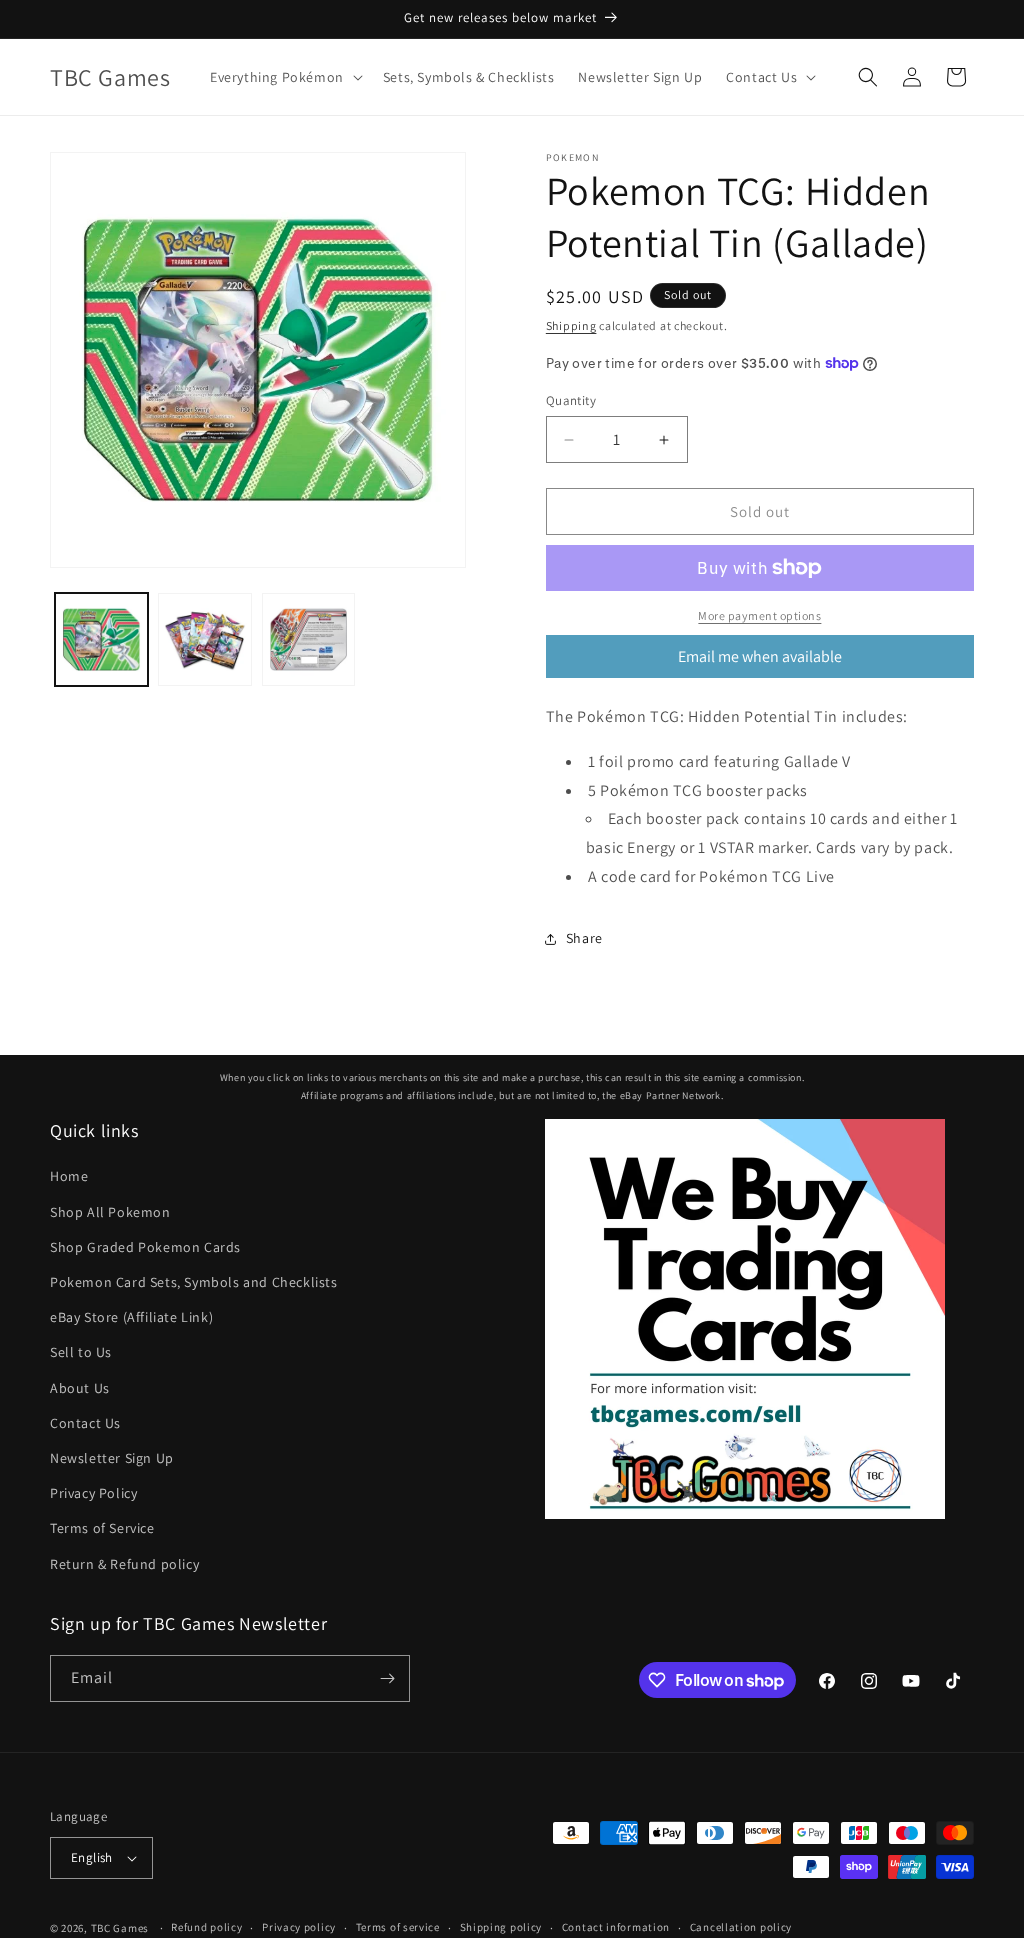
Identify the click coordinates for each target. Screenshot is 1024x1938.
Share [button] (584, 938)
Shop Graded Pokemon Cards (145, 1247)
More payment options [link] (759, 615)
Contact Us (85, 1423)
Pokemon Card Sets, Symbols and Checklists (194, 1282)
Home (69, 1176)
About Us (80, 1388)
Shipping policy (501, 1927)
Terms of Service (102, 1528)
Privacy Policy (93, 1493)
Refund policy (206, 1927)
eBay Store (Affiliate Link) (131, 1317)
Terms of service (398, 1927)
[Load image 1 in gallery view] (101, 639)
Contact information (616, 1927)
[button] (284, 77)
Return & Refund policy (124, 1564)
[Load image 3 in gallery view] (308, 639)
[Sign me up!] (387, 1678)
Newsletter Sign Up (112, 1458)
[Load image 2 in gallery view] (204, 639)
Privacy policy (299, 1927)
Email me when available (760, 656)
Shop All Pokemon (110, 1212)
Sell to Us (81, 1352)
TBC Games (120, 1928)
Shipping (571, 325)
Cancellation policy (741, 1927)
